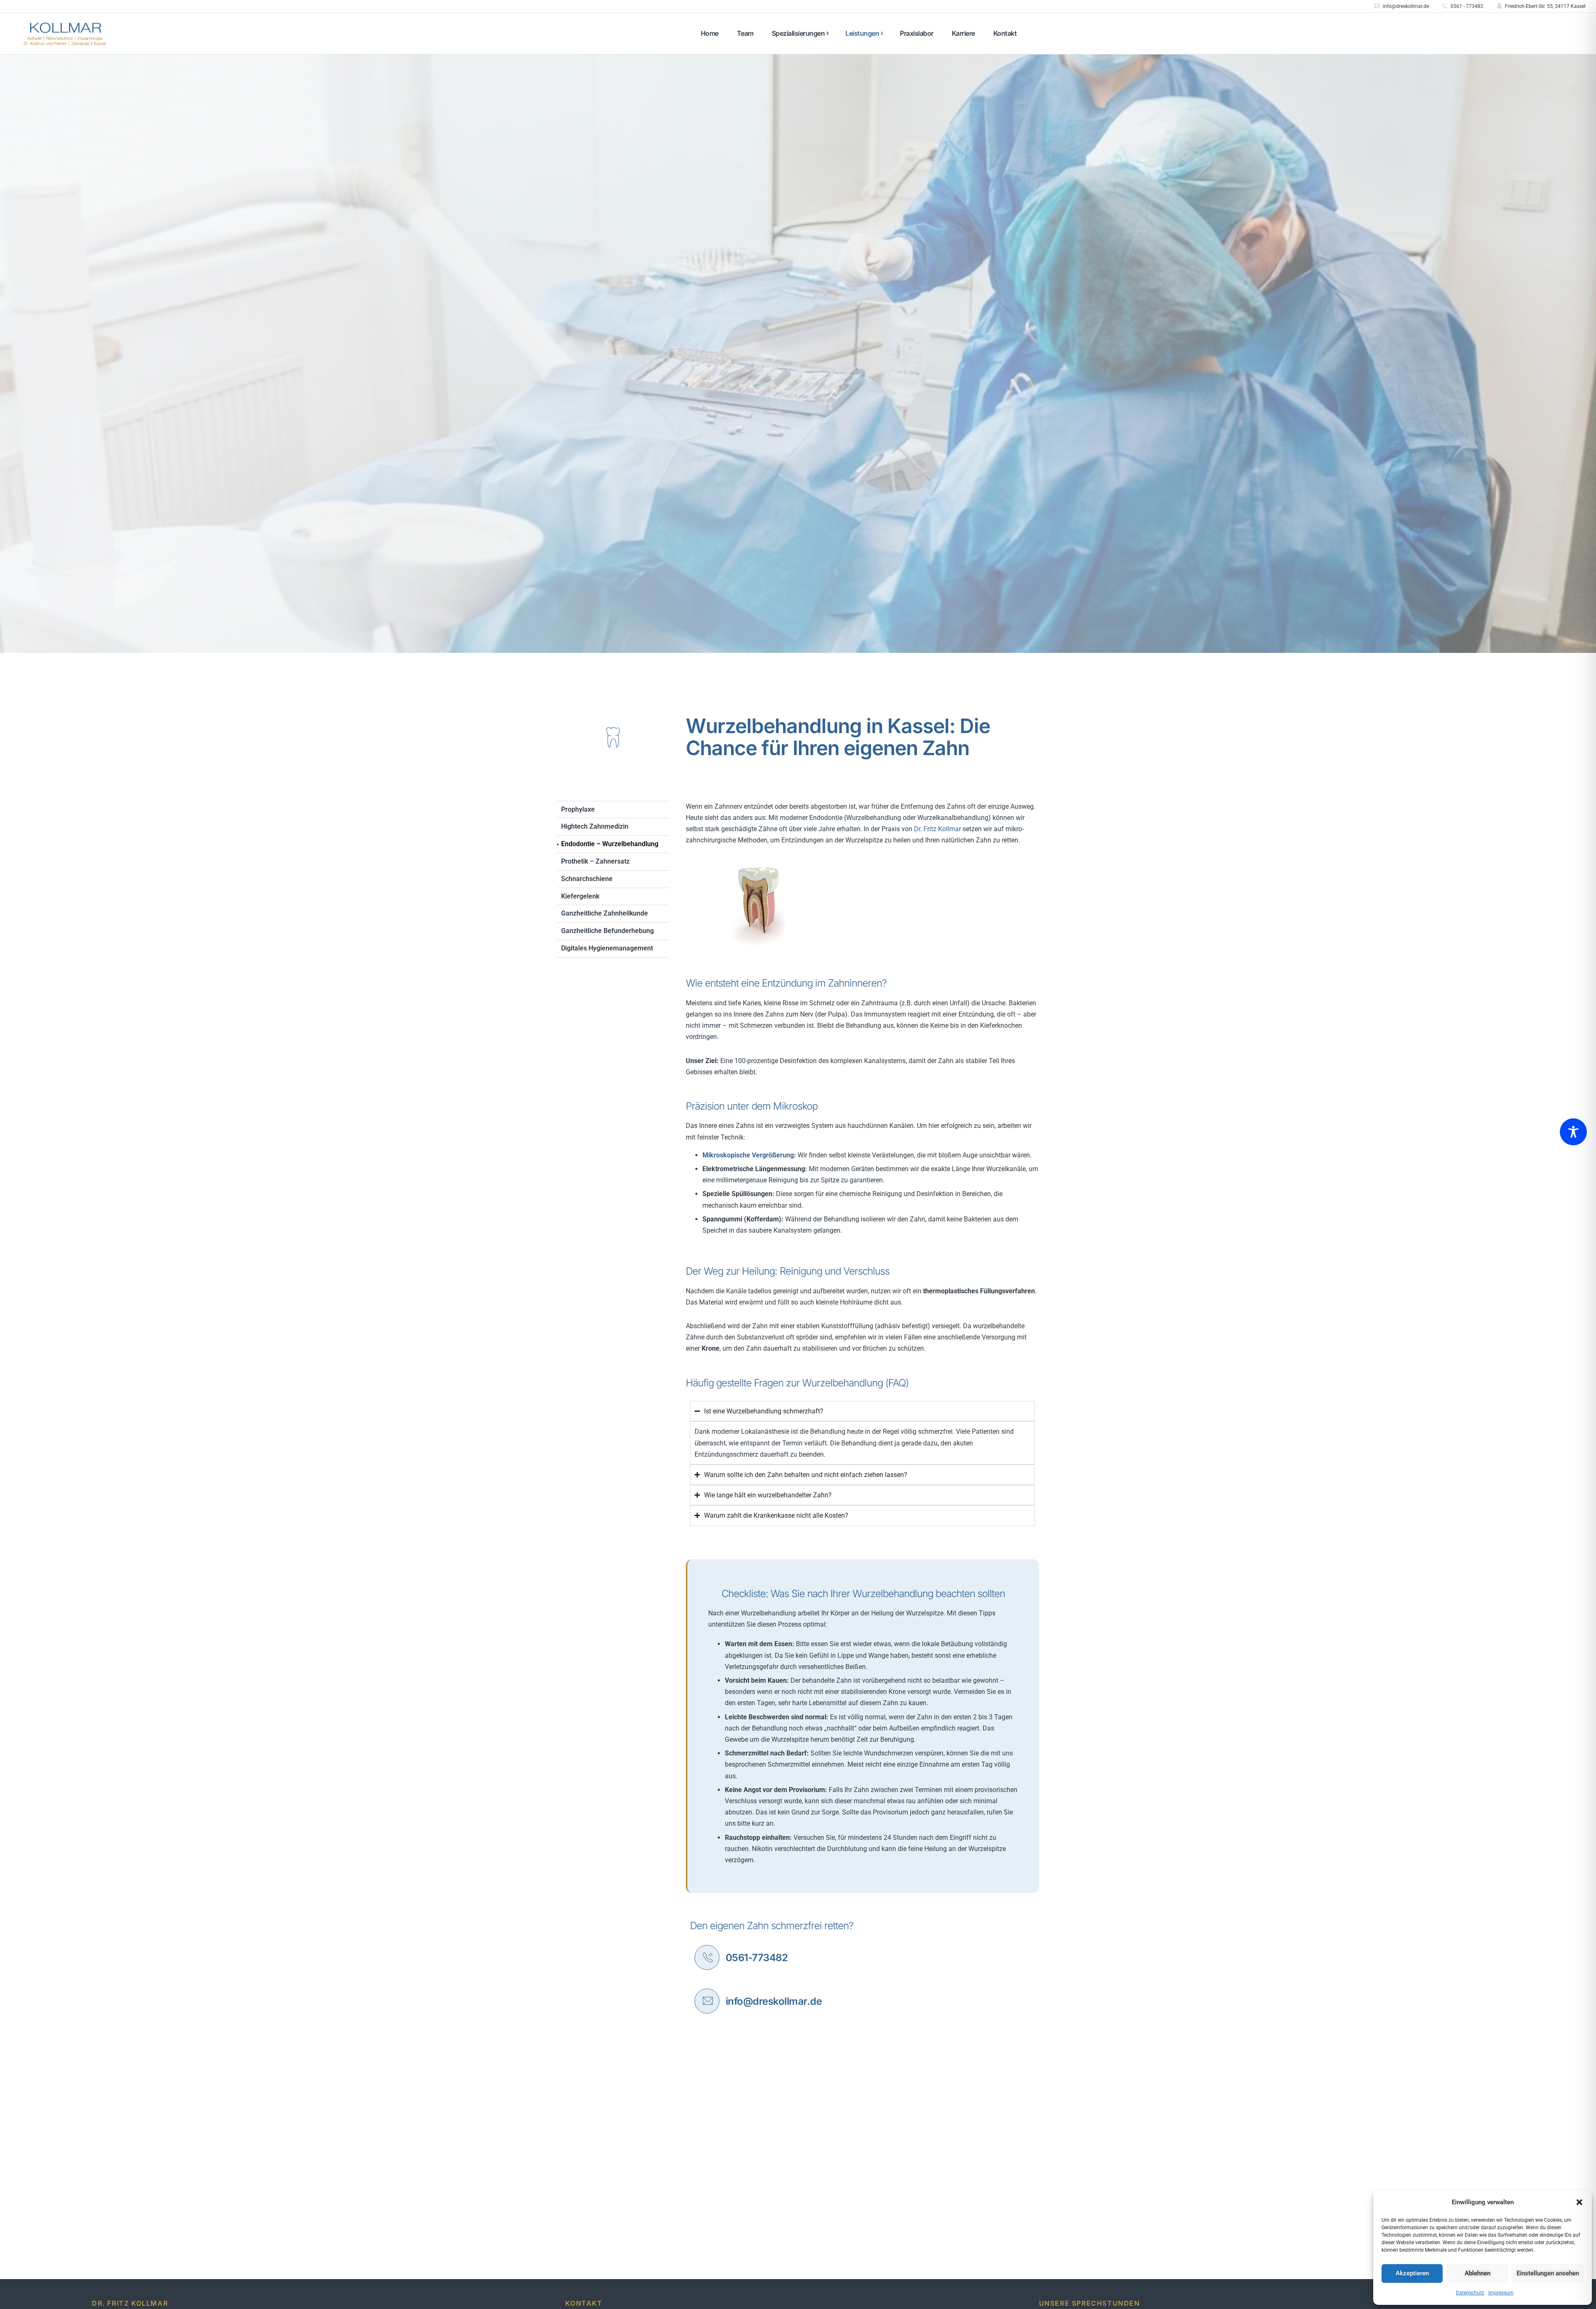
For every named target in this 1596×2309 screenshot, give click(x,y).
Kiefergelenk (580, 896)
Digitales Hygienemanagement (607, 948)
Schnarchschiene (587, 879)
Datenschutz (1470, 2293)
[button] (1579, 2202)
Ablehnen (1478, 2273)
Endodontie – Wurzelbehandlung (610, 844)
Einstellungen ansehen (1548, 2273)
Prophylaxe (578, 809)
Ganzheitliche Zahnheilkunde (605, 913)
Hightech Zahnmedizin (595, 826)
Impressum (1501, 2293)
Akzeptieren (1412, 2273)
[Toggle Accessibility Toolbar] (1573, 1132)
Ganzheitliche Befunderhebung (607, 931)
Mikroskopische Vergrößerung (748, 1155)
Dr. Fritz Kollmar (937, 829)
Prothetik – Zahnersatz (595, 861)
